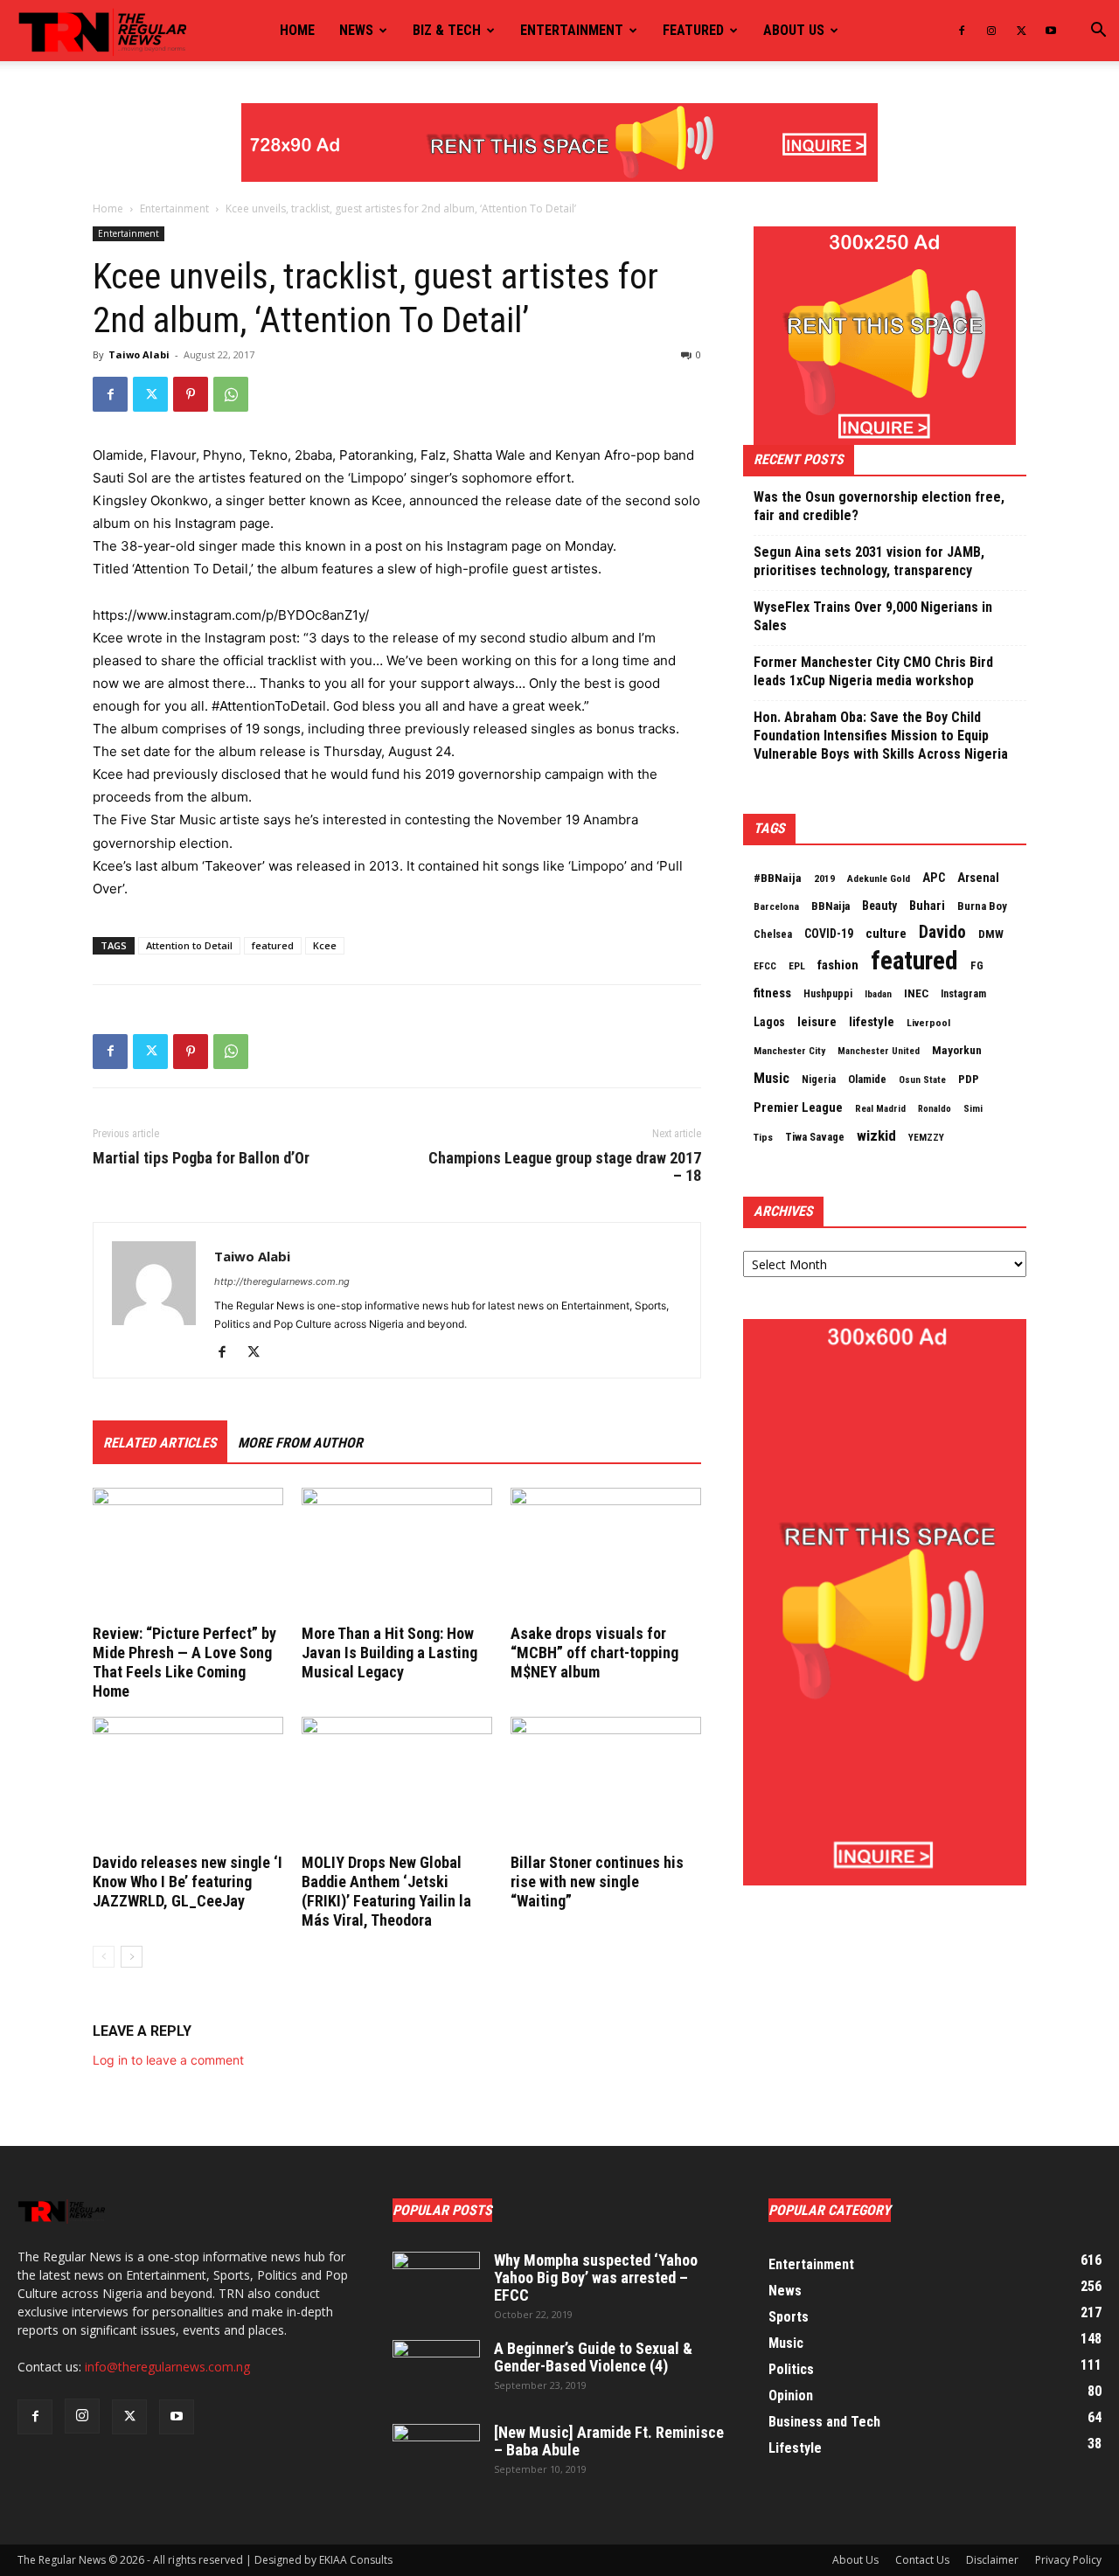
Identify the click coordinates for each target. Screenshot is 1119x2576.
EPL (797, 966)
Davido (942, 933)
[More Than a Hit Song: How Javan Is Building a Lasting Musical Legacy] (397, 1553)
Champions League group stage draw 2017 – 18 (565, 1167)
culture (886, 934)
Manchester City (789, 1051)
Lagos (769, 1022)
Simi (973, 1109)
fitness (772, 993)
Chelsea (773, 934)
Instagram (963, 994)
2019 (824, 878)
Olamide (867, 1079)
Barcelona (776, 906)
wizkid (876, 1135)
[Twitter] (1021, 31)
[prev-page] (104, 1957)
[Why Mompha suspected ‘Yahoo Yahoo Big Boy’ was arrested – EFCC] (436, 2282)
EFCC (765, 966)
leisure (817, 1022)
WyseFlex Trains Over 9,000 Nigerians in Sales (873, 616)
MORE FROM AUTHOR (300, 1443)
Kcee (325, 945)
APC (934, 878)
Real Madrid (880, 1109)
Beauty (879, 906)
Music (771, 1078)
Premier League (798, 1107)
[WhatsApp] (231, 394)
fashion (838, 965)
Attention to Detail (189, 945)
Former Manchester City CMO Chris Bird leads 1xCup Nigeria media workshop (873, 671)
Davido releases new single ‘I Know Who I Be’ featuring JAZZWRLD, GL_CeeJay (188, 1882)
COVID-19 (829, 934)
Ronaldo (935, 1109)
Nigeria (819, 1080)
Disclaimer (992, 2560)
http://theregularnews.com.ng (282, 1281)
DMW (991, 934)
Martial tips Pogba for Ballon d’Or (201, 1158)
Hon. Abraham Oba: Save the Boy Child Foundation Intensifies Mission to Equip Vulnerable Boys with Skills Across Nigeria (881, 736)
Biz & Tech (447, 30)
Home (297, 30)
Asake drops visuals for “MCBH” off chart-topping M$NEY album (594, 1653)
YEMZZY (926, 1137)
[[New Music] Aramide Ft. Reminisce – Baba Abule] (436, 2454)
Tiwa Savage (815, 1137)
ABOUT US (794, 30)
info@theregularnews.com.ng (167, 2367)
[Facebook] (962, 31)
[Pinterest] (191, 394)
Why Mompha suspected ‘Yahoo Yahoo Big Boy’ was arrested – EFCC (596, 2277)
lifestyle (872, 1022)
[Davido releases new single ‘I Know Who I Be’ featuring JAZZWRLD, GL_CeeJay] (188, 1782)
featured (273, 945)
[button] (1098, 32)
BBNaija (831, 906)
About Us (855, 2560)
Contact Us (922, 2560)
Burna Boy (982, 906)
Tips (763, 1137)
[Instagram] (991, 31)
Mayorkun (957, 1050)
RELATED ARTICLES (160, 1443)
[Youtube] (1051, 31)
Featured (693, 30)
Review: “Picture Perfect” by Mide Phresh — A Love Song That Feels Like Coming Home (184, 1662)
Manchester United (879, 1051)
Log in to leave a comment (168, 2060)
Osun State (922, 1080)
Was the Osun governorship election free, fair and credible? (879, 506)
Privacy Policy (1068, 2560)
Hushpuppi (828, 994)
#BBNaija (778, 878)
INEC (916, 993)
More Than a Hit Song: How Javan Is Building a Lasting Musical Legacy (389, 1653)
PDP (969, 1079)
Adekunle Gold (879, 878)
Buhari (927, 906)
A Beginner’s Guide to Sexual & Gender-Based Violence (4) (593, 2357)
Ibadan (878, 994)
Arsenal (978, 878)
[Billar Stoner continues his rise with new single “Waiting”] (606, 1782)
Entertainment (572, 30)
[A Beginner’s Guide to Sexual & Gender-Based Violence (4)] (436, 2371)
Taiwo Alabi (139, 354)
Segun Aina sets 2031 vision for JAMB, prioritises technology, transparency (869, 561)
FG (977, 965)
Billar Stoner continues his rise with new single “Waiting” (597, 1882)
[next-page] (132, 1957)
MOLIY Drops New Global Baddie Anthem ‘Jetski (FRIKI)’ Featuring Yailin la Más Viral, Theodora (386, 1891)
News (356, 30)
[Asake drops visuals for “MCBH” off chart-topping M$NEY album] (606, 1553)
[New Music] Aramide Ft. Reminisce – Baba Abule (609, 2441)
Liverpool (928, 1023)
